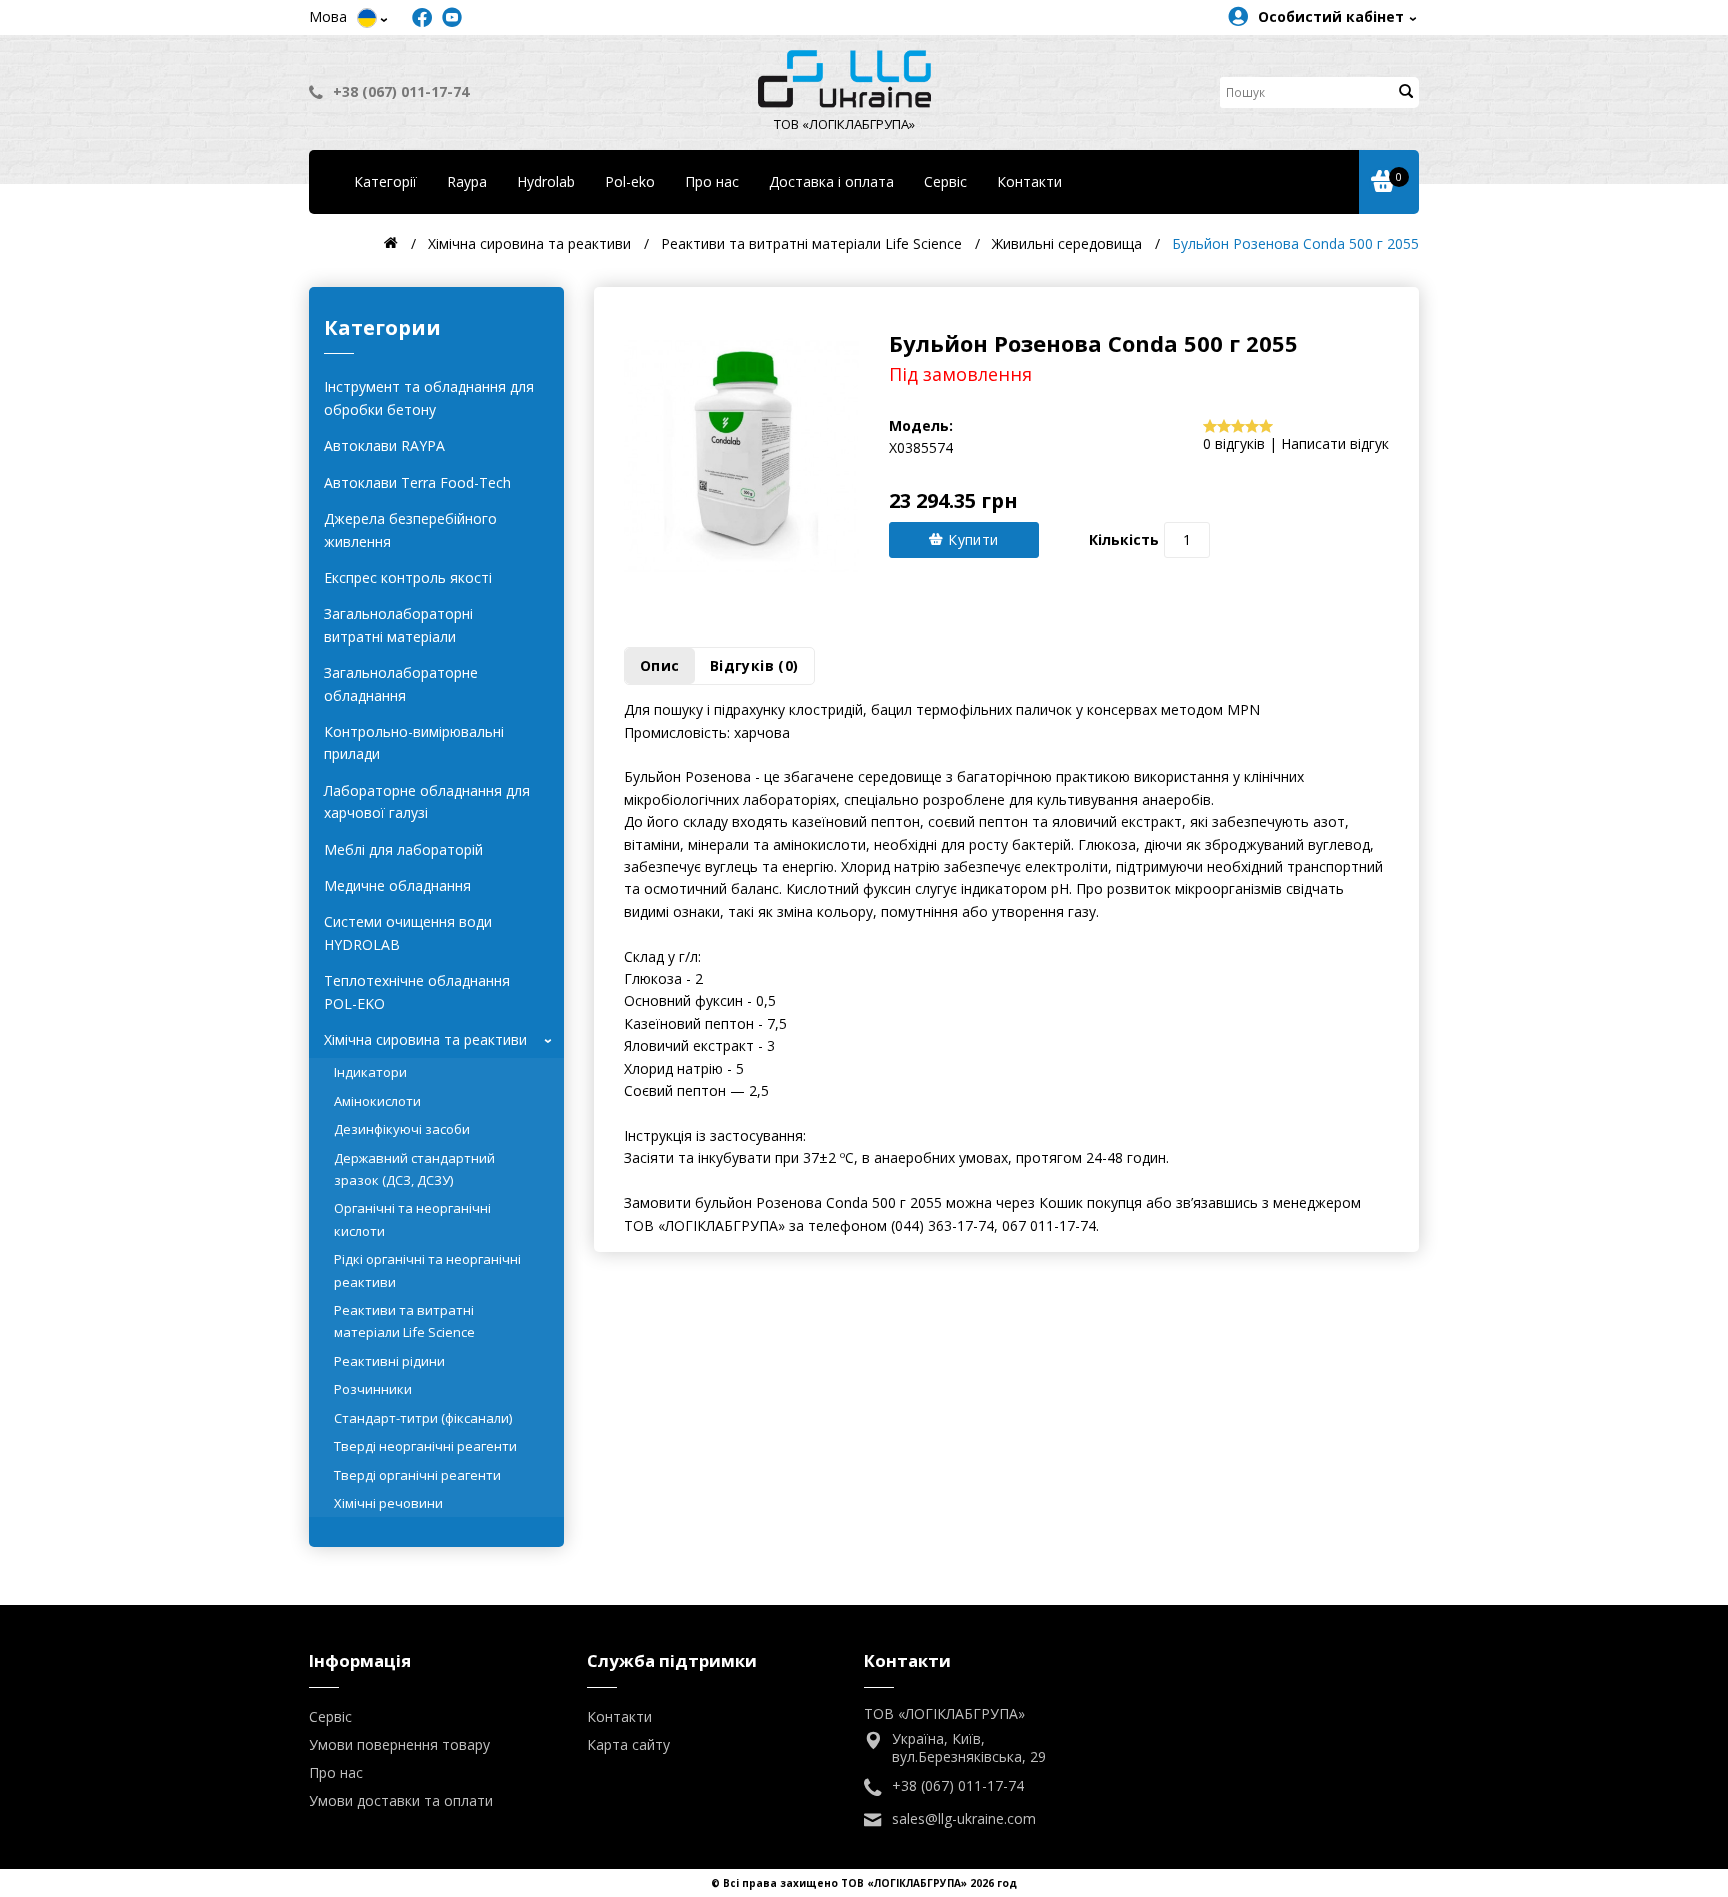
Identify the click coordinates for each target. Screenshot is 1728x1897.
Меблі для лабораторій (403, 849)
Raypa (467, 181)
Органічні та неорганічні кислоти (412, 1219)
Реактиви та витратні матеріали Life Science (404, 1321)
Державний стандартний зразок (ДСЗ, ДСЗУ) (414, 1169)
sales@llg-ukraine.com (964, 1819)
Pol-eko (630, 181)
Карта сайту (628, 1744)
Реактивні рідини (389, 1361)
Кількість (1124, 539)
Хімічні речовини (388, 1503)
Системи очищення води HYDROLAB (408, 932)
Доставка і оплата (831, 181)
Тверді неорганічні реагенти (425, 1446)
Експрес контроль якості (408, 577)
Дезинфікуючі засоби (402, 1129)
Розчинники (373, 1389)
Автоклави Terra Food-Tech (417, 482)
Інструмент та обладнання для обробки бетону (429, 397)
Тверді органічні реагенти (417, 1475)
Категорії (385, 181)
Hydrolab (546, 181)
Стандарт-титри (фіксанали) (423, 1418)
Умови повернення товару (399, 1744)
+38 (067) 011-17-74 (401, 91)
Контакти (1029, 181)
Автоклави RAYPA (384, 445)
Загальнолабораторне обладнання (401, 683)
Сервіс (945, 181)
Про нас (712, 181)
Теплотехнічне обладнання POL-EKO (417, 991)
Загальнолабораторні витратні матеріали (398, 624)
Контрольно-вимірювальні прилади (414, 742)
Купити (971, 539)
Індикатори (370, 1072)
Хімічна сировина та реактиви (441, 1039)
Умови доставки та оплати (401, 1800)
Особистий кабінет (1331, 16)
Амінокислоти (377, 1101)
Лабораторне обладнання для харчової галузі (427, 801)
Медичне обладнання (397, 885)
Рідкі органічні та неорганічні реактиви (427, 1270)
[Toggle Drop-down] (367, 18)
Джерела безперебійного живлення (410, 529)
